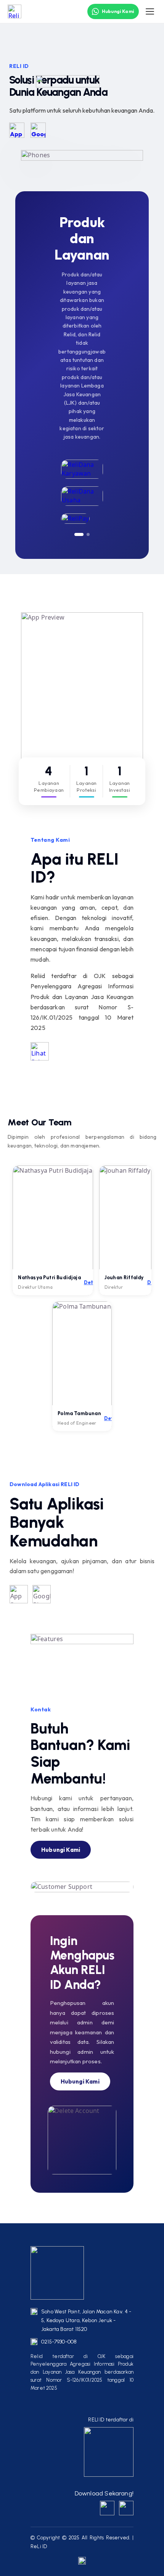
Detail (92, 1282)
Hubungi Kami (118, 11)
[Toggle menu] (150, 11)
